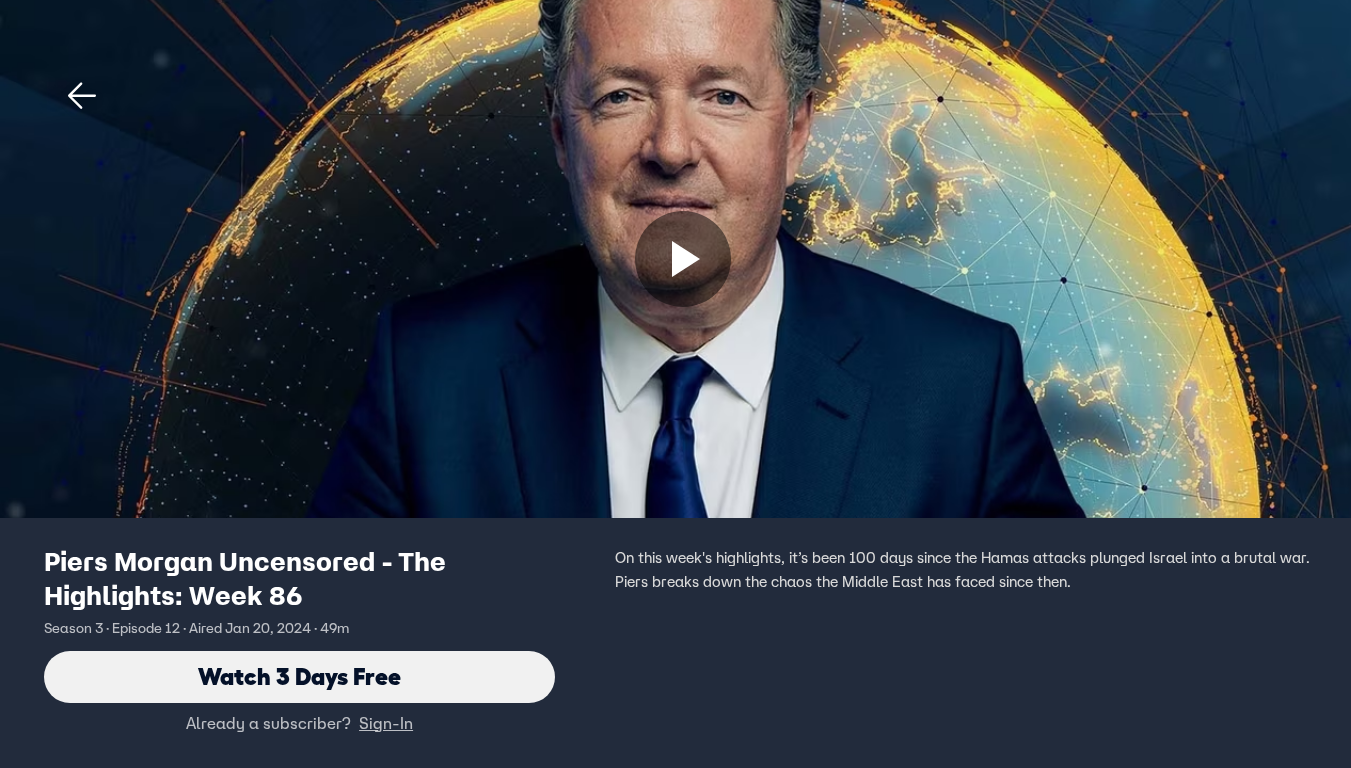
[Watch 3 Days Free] (683, 259)
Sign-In (386, 723)
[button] (82, 96)
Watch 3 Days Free (299, 676)
